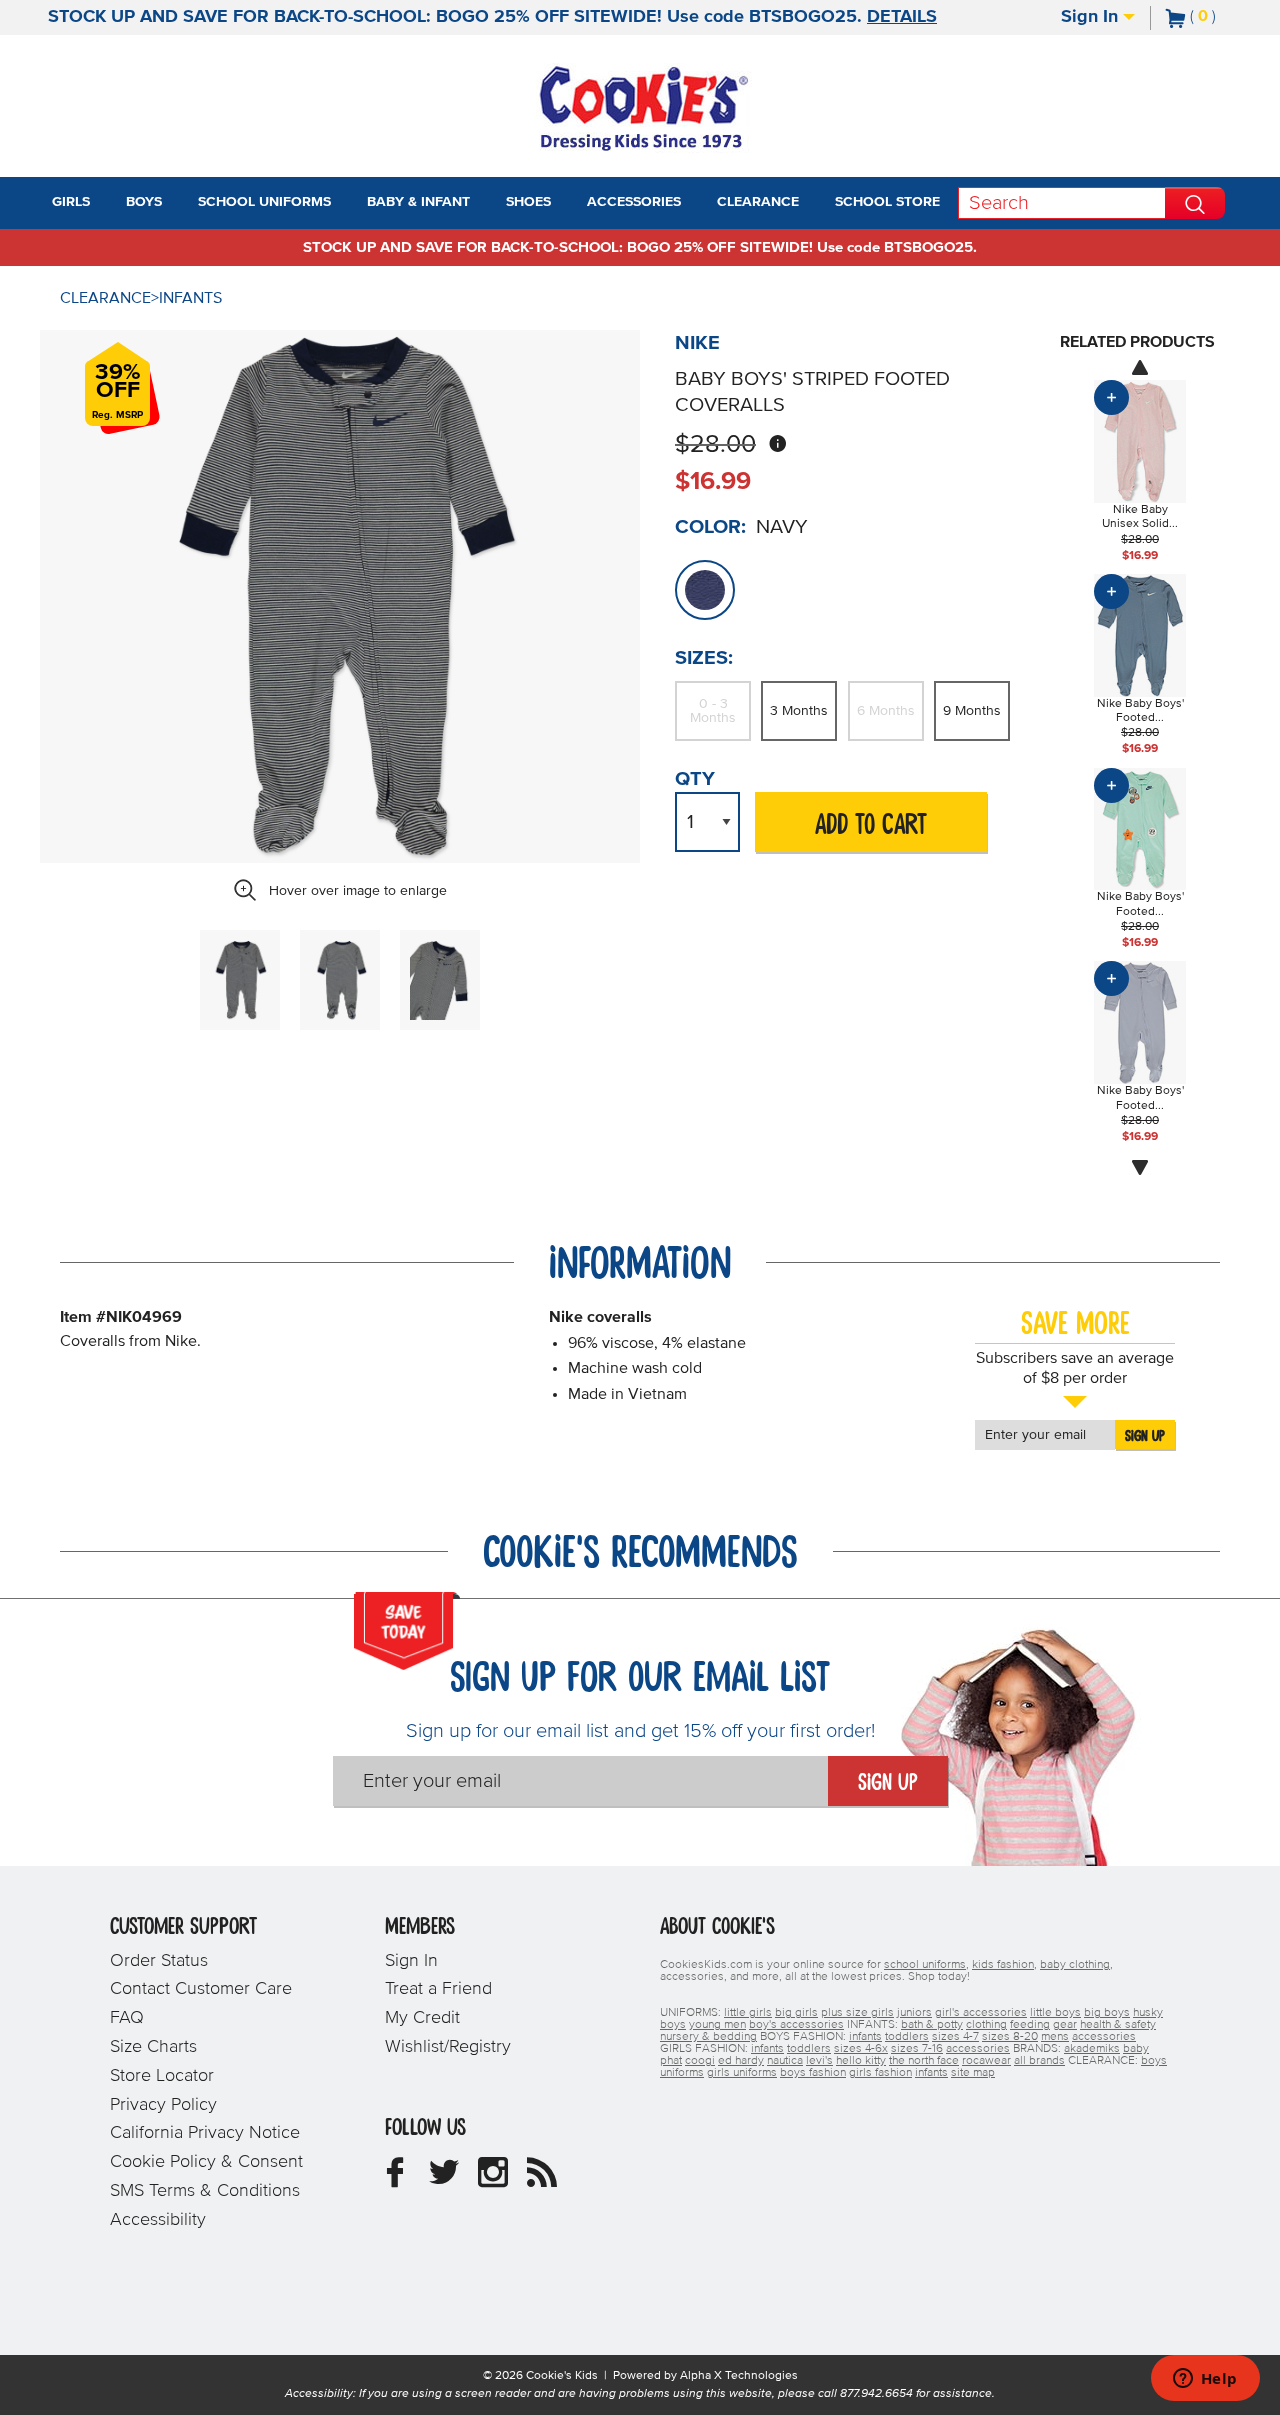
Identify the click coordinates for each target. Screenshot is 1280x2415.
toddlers (907, 2037)
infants (865, 2037)
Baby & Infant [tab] (418, 202)
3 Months (799, 711)
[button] (108, 203)
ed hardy (741, 2061)
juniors (914, 2013)
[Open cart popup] (1224, 18)
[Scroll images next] (1140, 1168)
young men (717, 2025)
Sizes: (704, 658)
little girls (748, 2013)
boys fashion (813, 2073)
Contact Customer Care (201, 1989)
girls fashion (880, 2073)
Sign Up (1145, 1436)
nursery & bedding (708, 2037)
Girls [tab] (71, 202)
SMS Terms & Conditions (205, 2191)
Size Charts (153, 2047)
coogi (700, 2061)
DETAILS (902, 17)
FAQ (127, 2018)
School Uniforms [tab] (264, 202)
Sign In (1092, 17)
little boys (1055, 2013)
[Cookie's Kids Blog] (542, 2180)
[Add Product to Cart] (1111, 397)
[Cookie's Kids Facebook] (395, 2180)
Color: (710, 527)
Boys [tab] (144, 202)
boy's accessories (796, 2025)
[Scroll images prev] (1140, 367)
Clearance (105, 298)
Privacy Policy (163, 2105)
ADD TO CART (871, 825)
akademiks (1092, 2049)
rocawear (986, 2061)
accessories (1104, 2037)
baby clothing (1075, 1965)
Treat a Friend (438, 1989)
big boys (1107, 2013)
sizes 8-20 (1010, 2037)
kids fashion (1003, 1965)
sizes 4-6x (861, 2049)
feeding (1030, 2025)
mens (1055, 2037)
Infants (190, 298)
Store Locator (162, 2076)
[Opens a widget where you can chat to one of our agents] (1205, 2380)
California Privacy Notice (205, 2133)
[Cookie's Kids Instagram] (493, 2180)
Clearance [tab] (758, 202)
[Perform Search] (1195, 203)
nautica (785, 2061)
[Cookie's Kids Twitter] (444, 2180)
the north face (924, 2061)
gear (1065, 2025)
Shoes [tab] (528, 202)
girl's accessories (981, 2013)
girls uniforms (742, 2073)
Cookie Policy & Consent (206, 2162)
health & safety (1118, 2025)
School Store (887, 202)
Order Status (159, 1961)
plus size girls (857, 2013)
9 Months (972, 711)
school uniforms (925, 1965)
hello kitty (861, 2061)
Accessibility (158, 2220)
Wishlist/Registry (448, 2047)
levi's (819, 2061)
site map (973, 2073)
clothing (986, 2025)
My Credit (422, 2018)
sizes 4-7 (955, 2037)
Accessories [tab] (634, 202)
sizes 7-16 (917, 2049)
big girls (796, 2013)
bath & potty (932, 2025)
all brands (1039, 2061)
